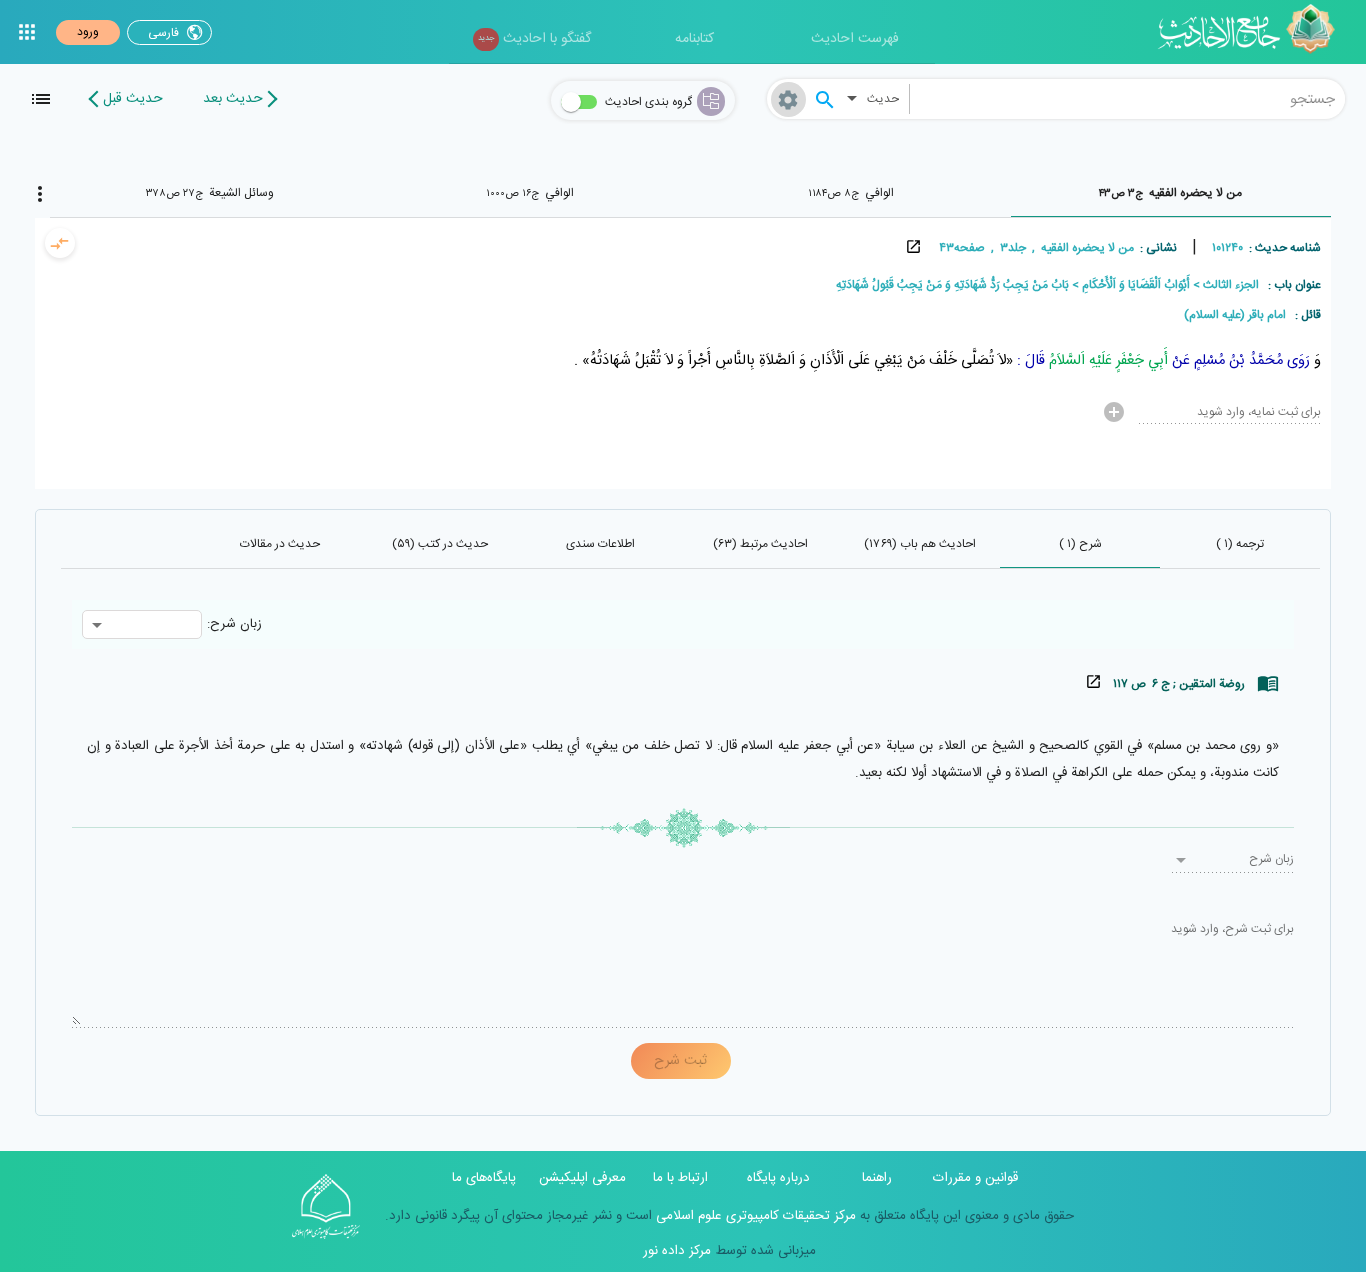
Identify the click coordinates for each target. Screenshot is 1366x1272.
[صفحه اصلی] (1253, 32)
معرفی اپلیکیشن (582, 1178)
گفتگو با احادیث (534, 39)
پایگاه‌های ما (484, 1178)
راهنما (877, 1178)
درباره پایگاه (778, 1178)
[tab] (1171, 193)
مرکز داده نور (677, 1251)
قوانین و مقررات (975, 1178)
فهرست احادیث (855, 39)
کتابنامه (694, 39)
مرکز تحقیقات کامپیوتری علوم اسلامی (754, 1216)
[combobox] (1128, 99)
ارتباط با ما (680, 1178)
